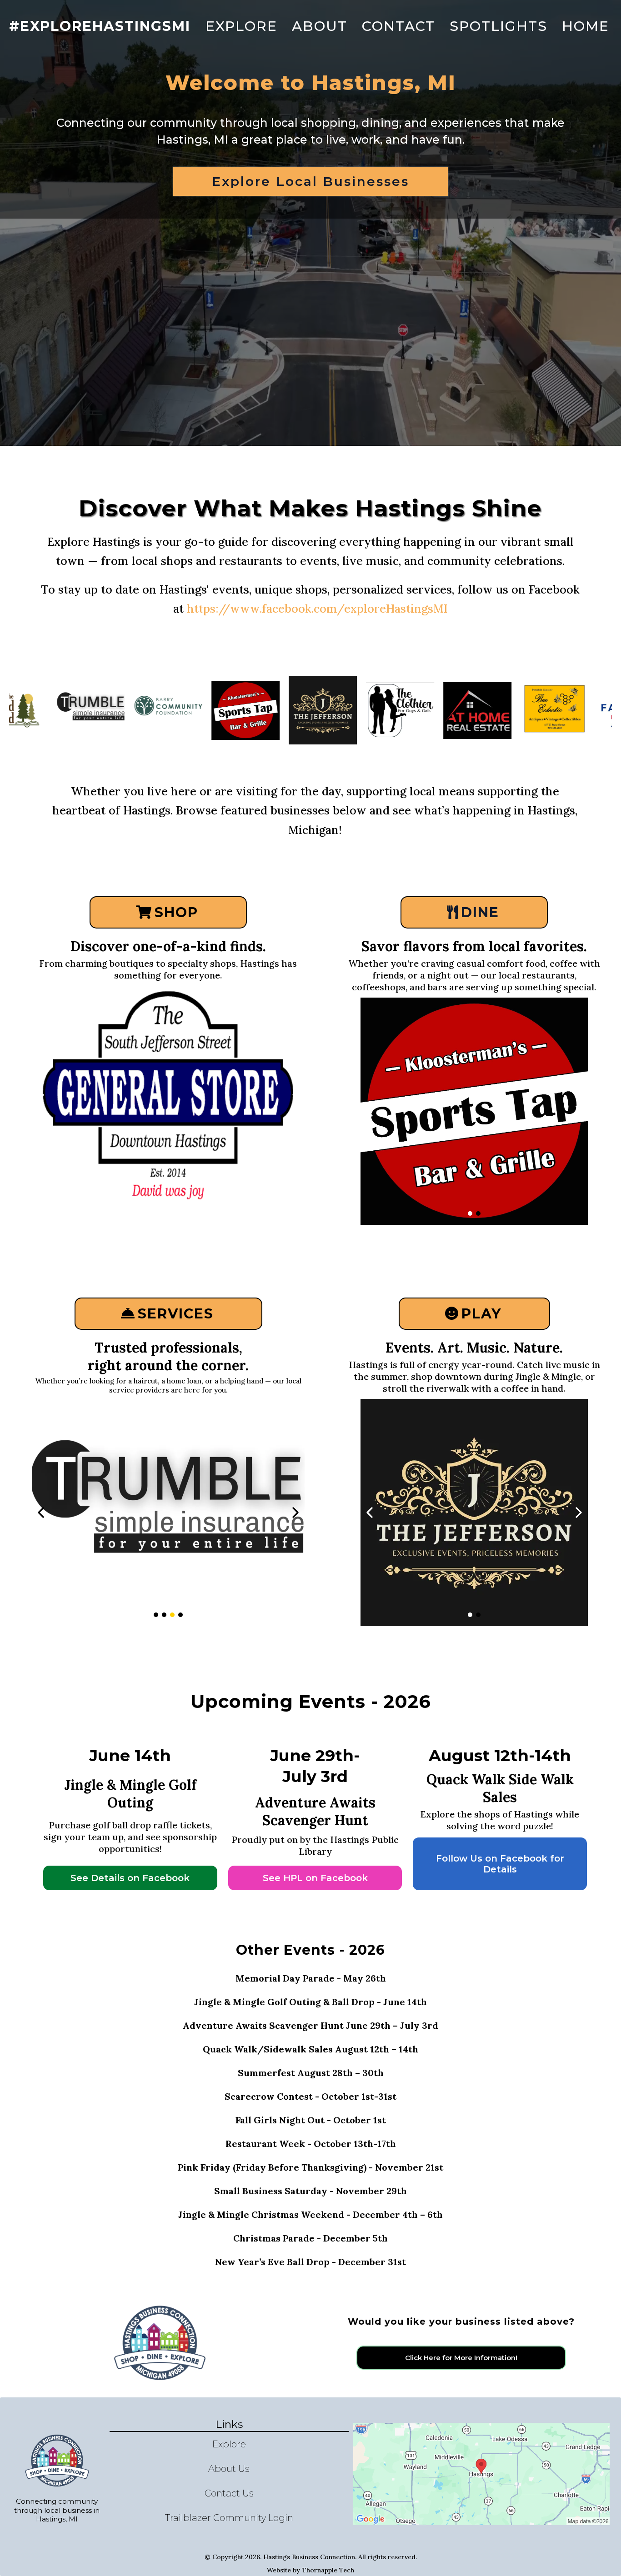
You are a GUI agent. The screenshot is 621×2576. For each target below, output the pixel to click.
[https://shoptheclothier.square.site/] (331, 710)
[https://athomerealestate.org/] (168, 1513)
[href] (481, 2474)
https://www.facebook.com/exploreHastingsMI (317, 609)
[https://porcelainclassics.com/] (168, 1099)
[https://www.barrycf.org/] (100, 710)
